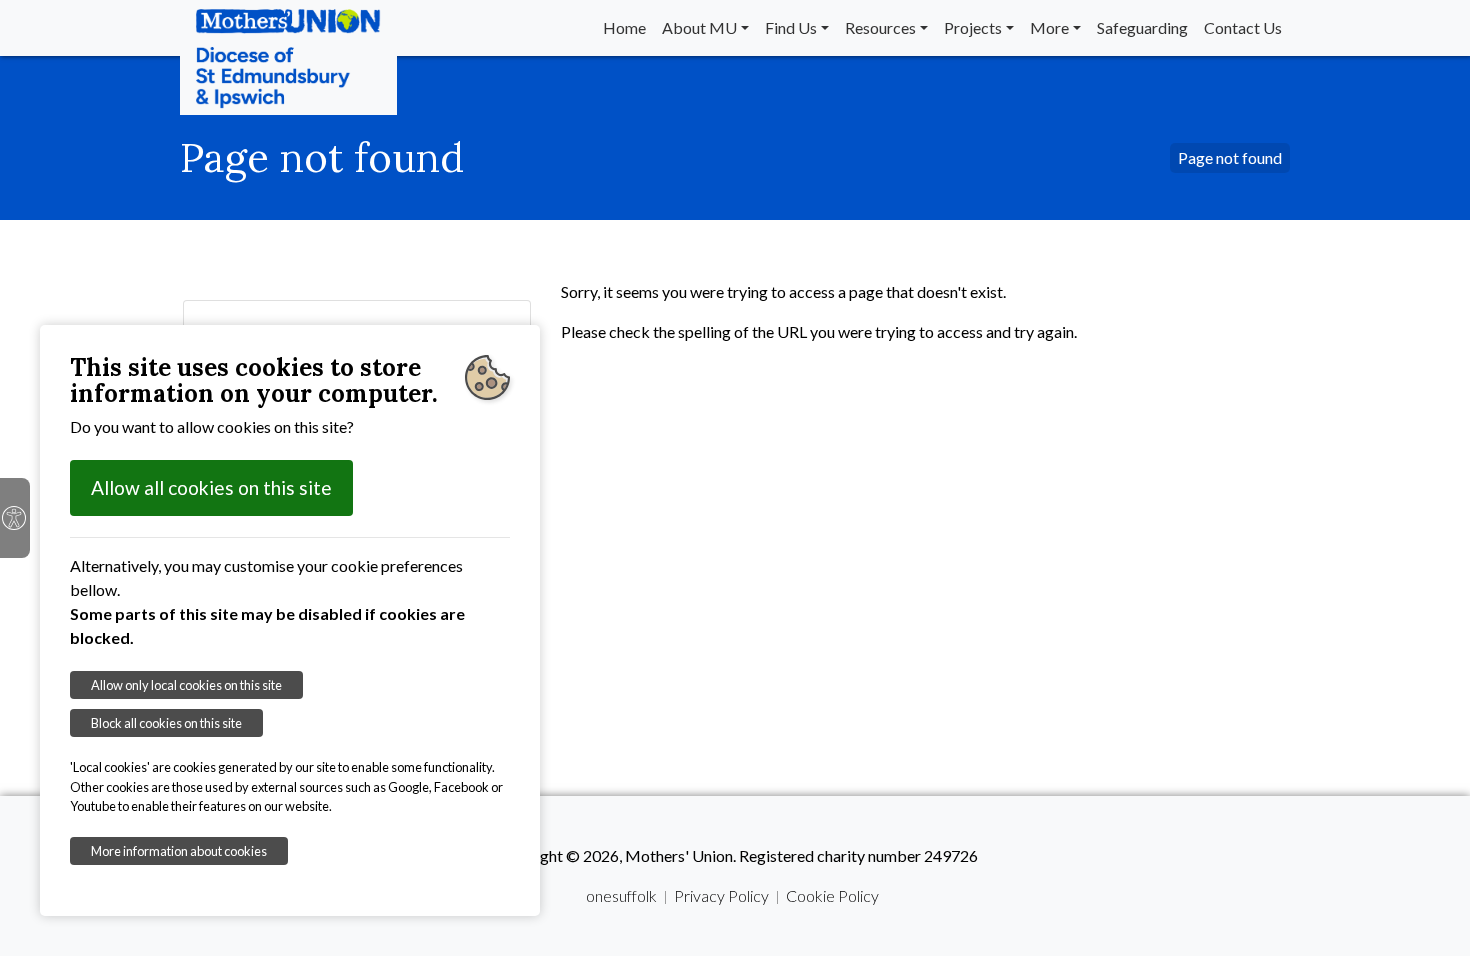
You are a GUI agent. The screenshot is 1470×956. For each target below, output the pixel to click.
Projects (973, 27)
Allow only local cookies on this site (186, 685)
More (1049, 27)
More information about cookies (179, 851)
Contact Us (1243, 27)
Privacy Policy (721, 895)
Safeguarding (1142, 27)
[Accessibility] (15, 518)
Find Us (791, 27)
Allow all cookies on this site (211, 487)
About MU (699, 27)
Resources (880, 27)
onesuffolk (621, 895)
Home (624, 27)
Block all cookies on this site (166, 723)
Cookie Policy (832, 895)
